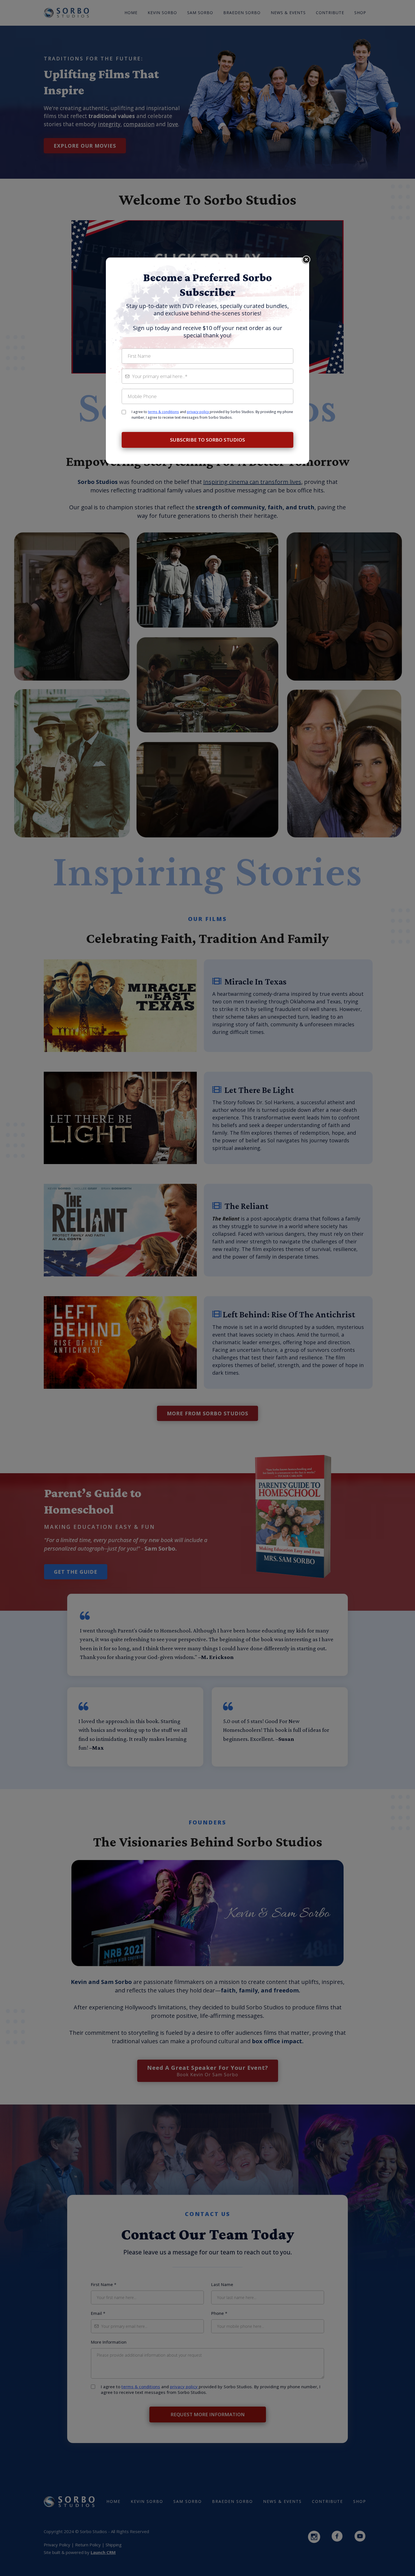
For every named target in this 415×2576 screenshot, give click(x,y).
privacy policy (198, 412)
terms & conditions (163, 412)
